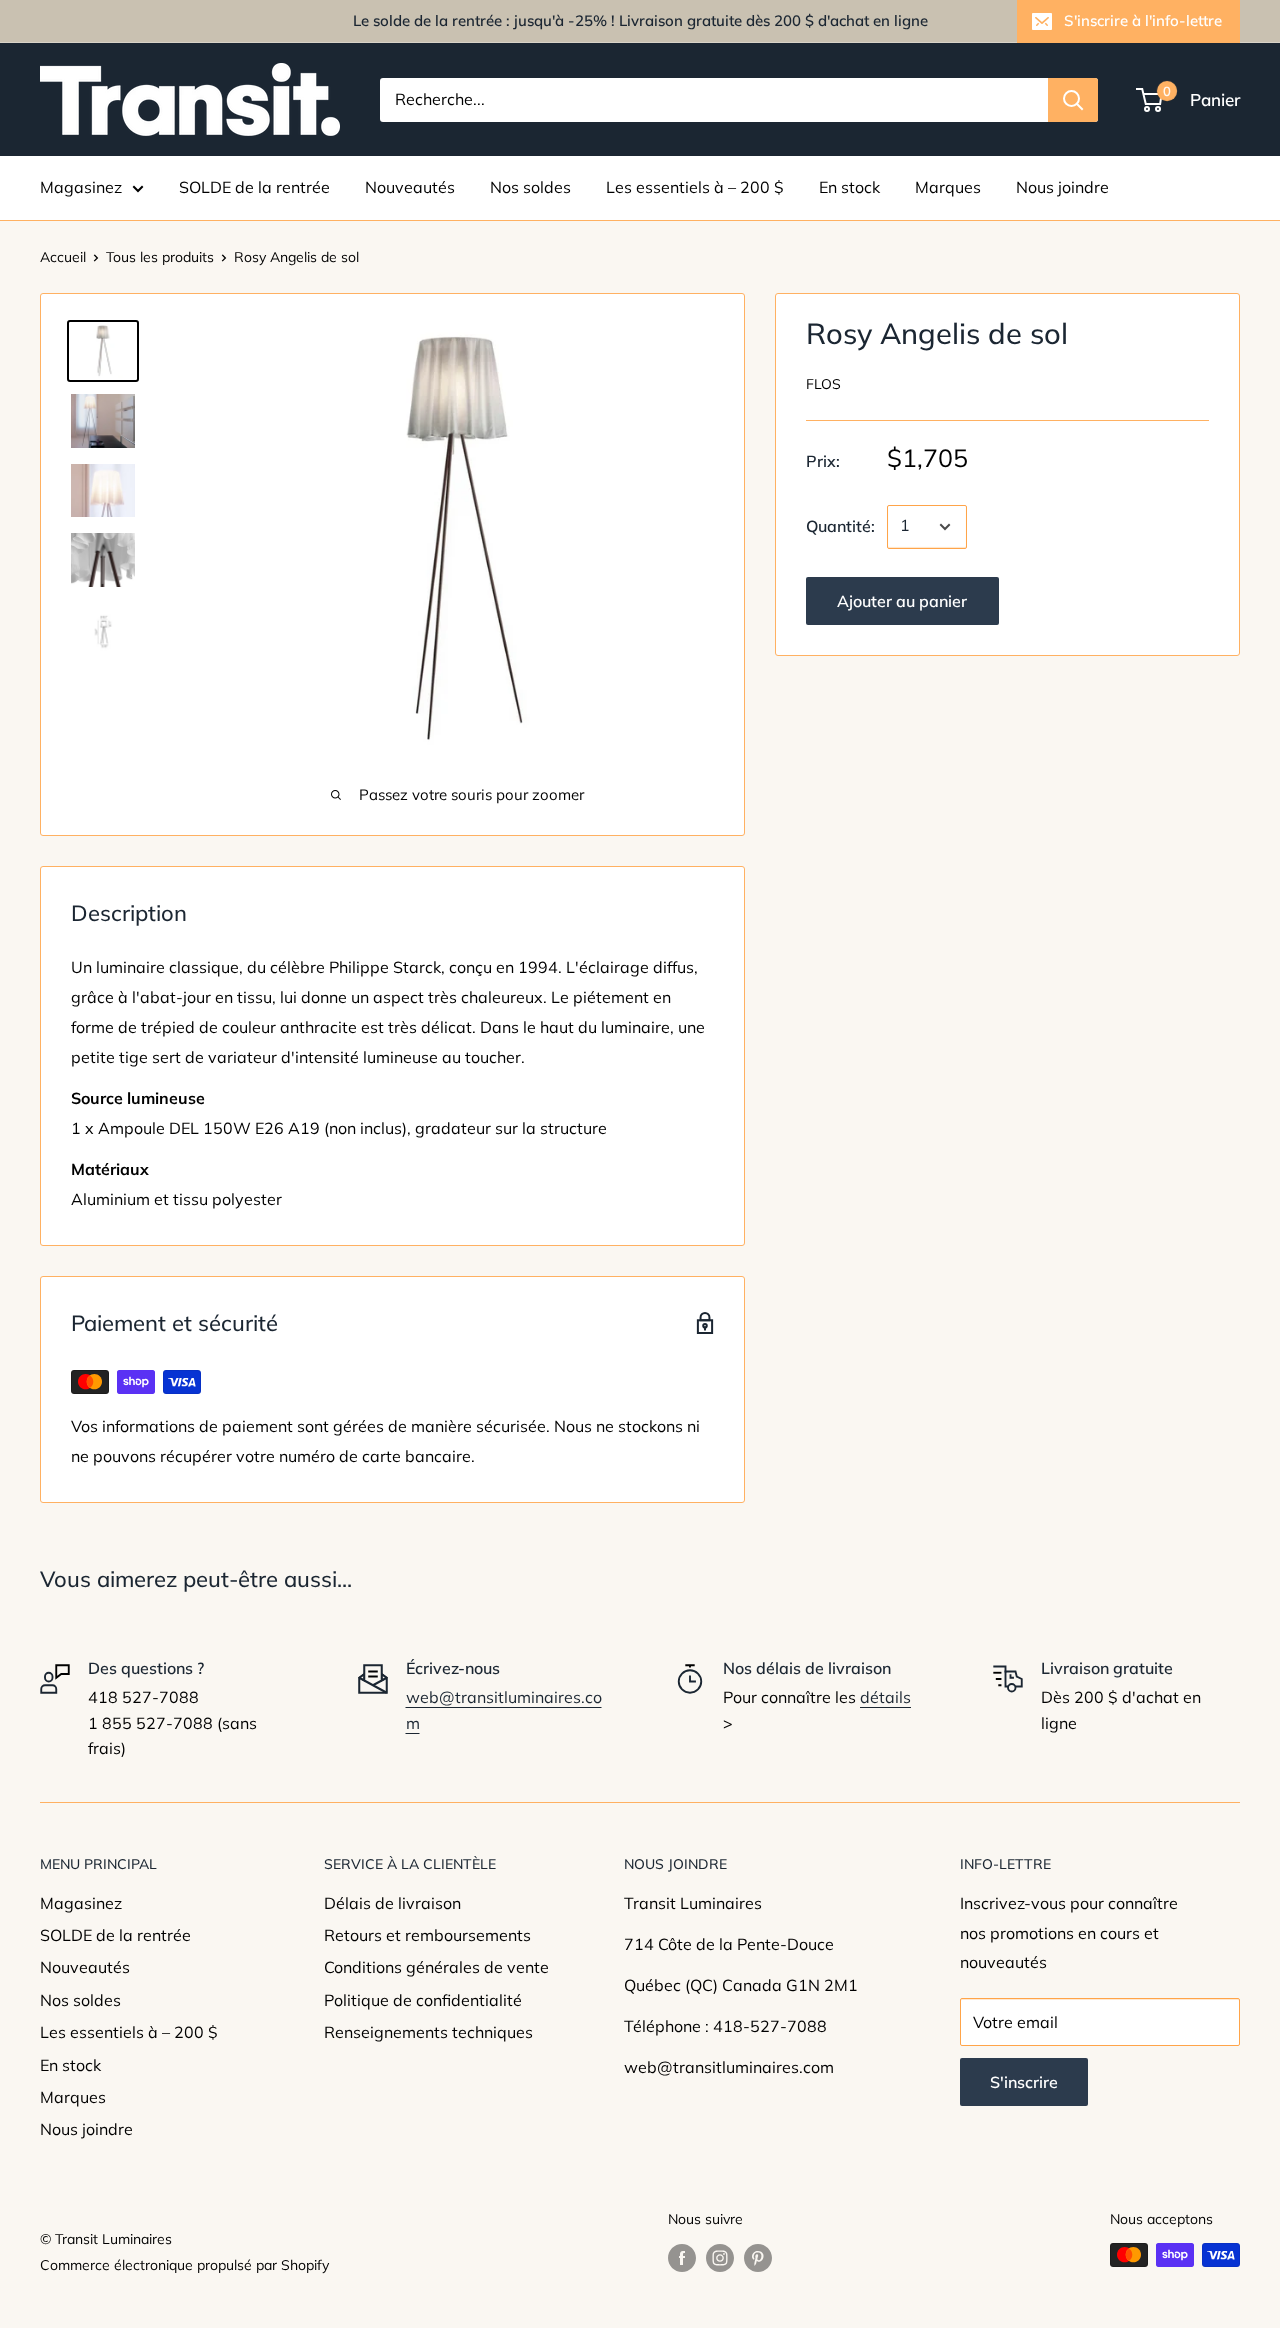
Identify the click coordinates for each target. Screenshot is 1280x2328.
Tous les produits (160, 257)
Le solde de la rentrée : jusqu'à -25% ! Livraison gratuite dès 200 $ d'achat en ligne (640, 20)
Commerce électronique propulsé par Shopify (184, 2265)
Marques (948, 187)
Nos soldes (530, 187)
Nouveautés (410, 187)
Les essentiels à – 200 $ (695, 187)
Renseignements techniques (428, 2032)
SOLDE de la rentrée (254, 187)
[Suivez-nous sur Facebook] (682, 2257)
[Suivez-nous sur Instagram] (720, 2257)
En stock (849, 187)
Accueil (63, 257)
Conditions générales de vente (436, 1967)
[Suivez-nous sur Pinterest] (758, 2257)
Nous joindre (1062, 187)
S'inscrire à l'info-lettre (1143, 20)
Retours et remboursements (427, 1935)
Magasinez (81, 187)
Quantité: (840, 526)
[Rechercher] (1073, 100)
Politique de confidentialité (423, 2000)
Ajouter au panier (902, 601)
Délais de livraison (392, 1903)
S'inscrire (1024, 2082)
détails (885, 1697)
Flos (823, 385)
